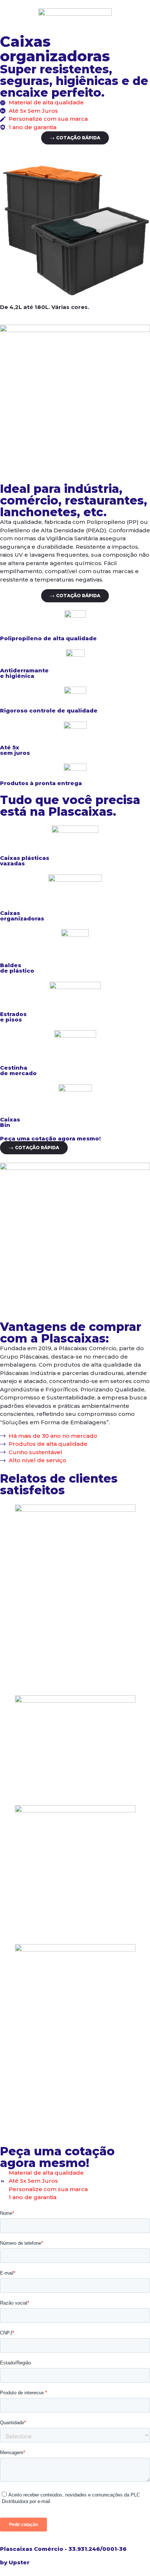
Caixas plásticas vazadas (25, 861)
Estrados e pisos (13, 1017)
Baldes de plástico (17, 968)
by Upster (15, 2562)
